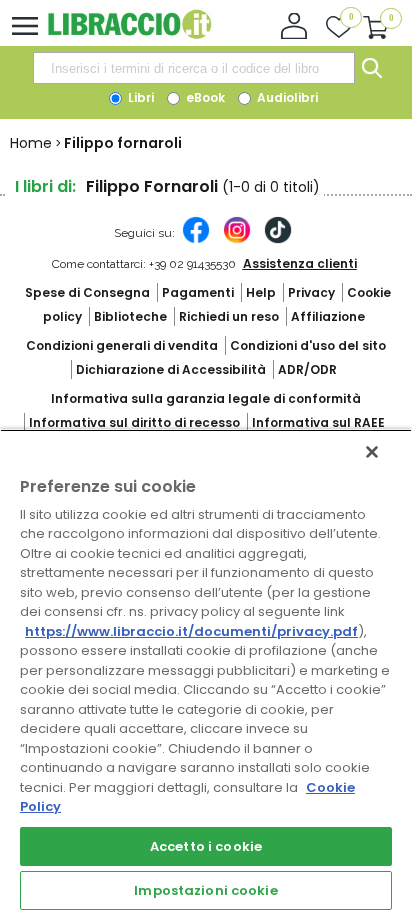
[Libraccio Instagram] (237, 240)
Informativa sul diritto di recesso (134, 422)
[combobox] (194, 68)
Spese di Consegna (87, 292)
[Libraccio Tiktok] (278, 240)
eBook (204, 97)
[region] (206, 672)
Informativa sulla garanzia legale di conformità (206, 398)
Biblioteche (130, 316)
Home (31, 143)
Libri (139, 97)
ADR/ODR (307, 369)
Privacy (311, 292)
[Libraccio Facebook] (196, 240)
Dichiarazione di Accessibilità (171, 369)
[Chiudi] (372, 452)
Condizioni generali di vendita (122, 345)
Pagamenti (198, 292)
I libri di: (45, 186)
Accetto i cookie (206, 846)
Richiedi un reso (229, 316)
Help (261, 292)
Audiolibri (286, 97)
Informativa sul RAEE (318, 422)
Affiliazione (328, 316)
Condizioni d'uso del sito (308, 345)
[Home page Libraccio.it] (129, 34)
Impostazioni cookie (205, 890)
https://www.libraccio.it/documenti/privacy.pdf (191, 631)
